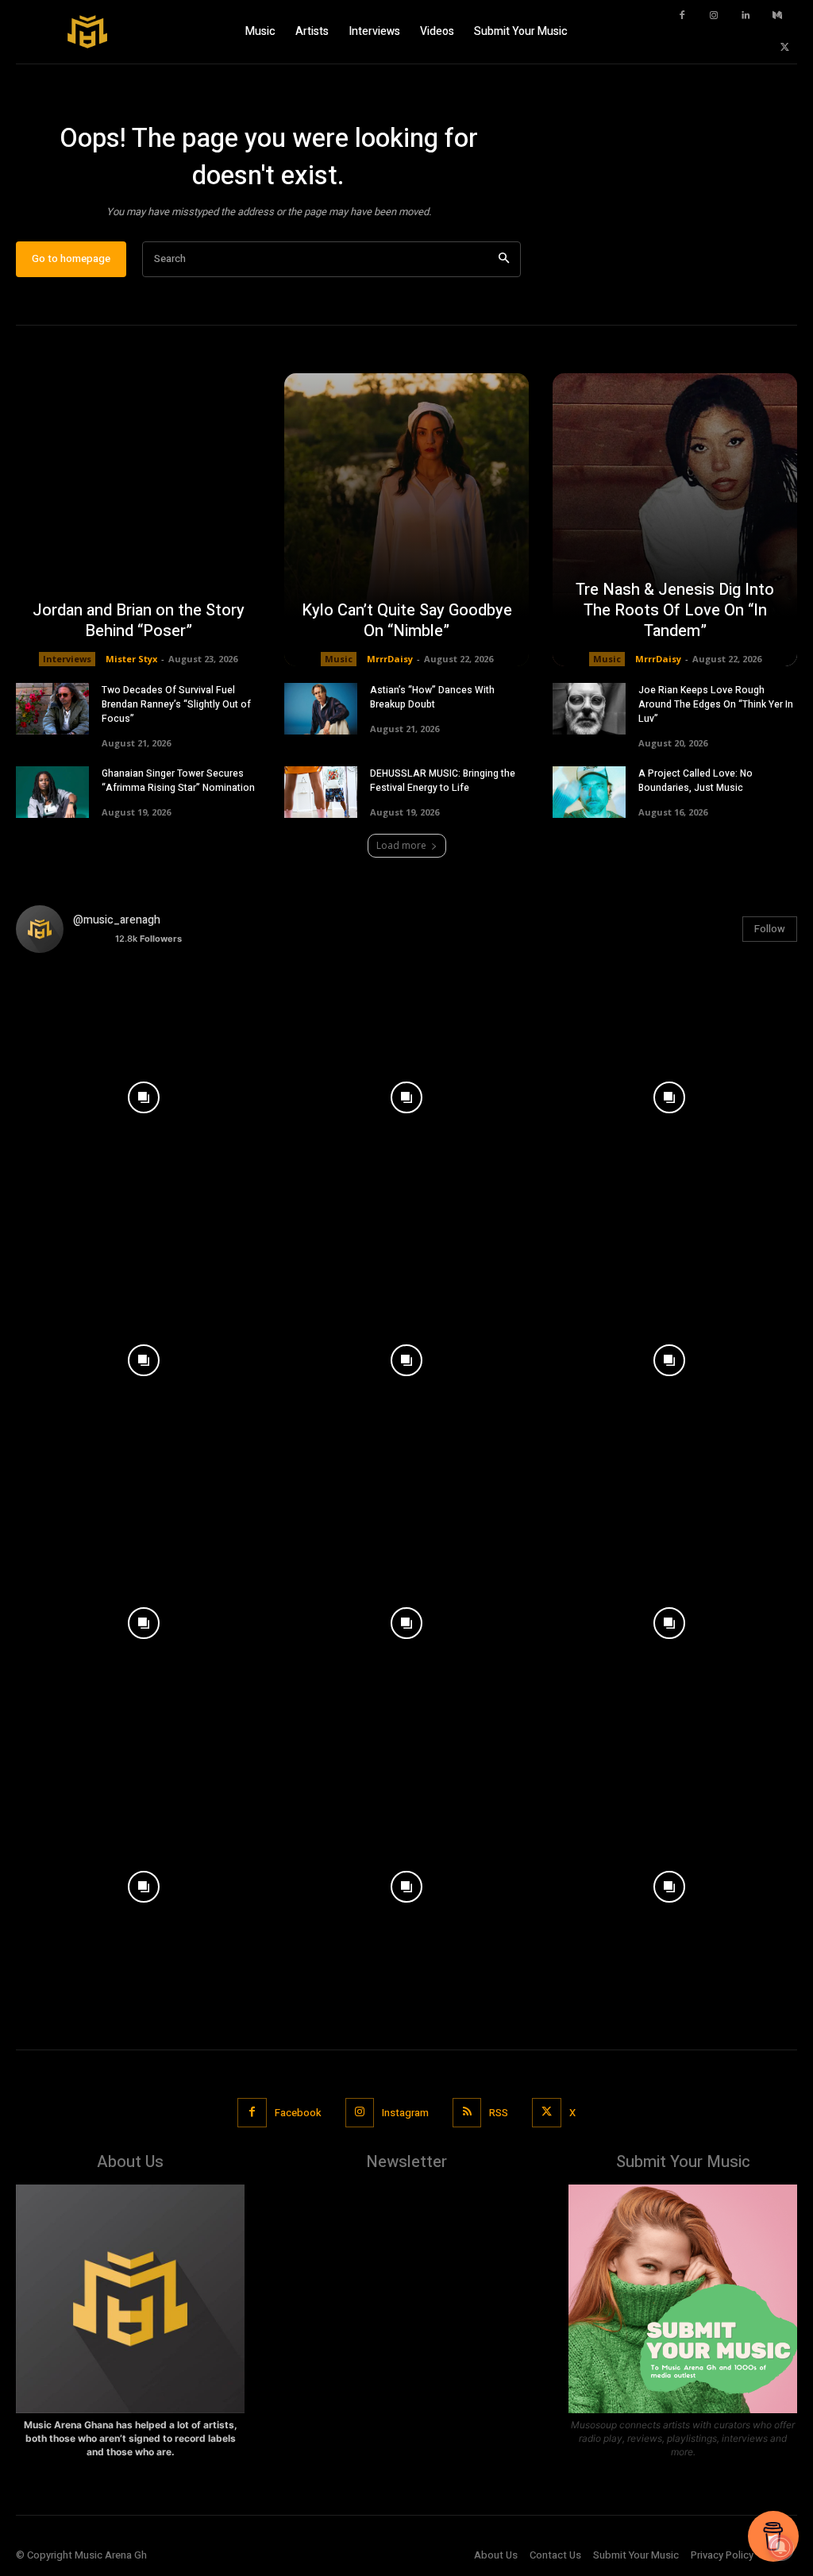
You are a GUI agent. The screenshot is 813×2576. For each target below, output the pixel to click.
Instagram (405, 2113)
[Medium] (777, 16)
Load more (401, 845)
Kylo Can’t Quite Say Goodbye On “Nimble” (407, 621)
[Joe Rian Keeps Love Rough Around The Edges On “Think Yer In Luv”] (589, 709)
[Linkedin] (746, 16)
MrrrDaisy (390, 659)
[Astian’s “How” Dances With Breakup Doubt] (321, 709)
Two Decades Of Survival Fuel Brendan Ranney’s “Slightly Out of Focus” (176, 704)
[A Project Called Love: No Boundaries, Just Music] (589, 792)
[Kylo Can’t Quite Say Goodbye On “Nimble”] (406, 520)
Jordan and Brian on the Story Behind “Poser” (139, 621)
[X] (785, 48)
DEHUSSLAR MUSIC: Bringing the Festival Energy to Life (443, 781)
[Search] (504, 259)
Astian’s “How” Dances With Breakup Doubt (432, 697)
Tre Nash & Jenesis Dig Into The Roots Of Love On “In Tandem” (675, 610)
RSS (499, 2113)
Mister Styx (131, 659)
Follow (770, 929)
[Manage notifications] (780, 2547)
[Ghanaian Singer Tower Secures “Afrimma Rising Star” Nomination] (52, 792)
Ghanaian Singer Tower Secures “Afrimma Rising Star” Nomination (178, 781)
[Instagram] (714, 16)
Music (339, 659)
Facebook (298, 2113)
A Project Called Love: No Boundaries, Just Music (695, 781)
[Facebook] (682, 16)
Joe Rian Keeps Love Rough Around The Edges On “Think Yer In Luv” (716, 704)
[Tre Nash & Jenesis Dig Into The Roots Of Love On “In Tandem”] (675, 520)
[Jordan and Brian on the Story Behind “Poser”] (138, 520)
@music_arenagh (117, 920)
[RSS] (467, 2112)
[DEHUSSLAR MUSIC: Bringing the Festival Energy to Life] (321, 792)
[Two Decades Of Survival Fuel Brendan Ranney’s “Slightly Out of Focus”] (52, 709)
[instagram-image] (143, 1093)
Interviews (67, 659)
